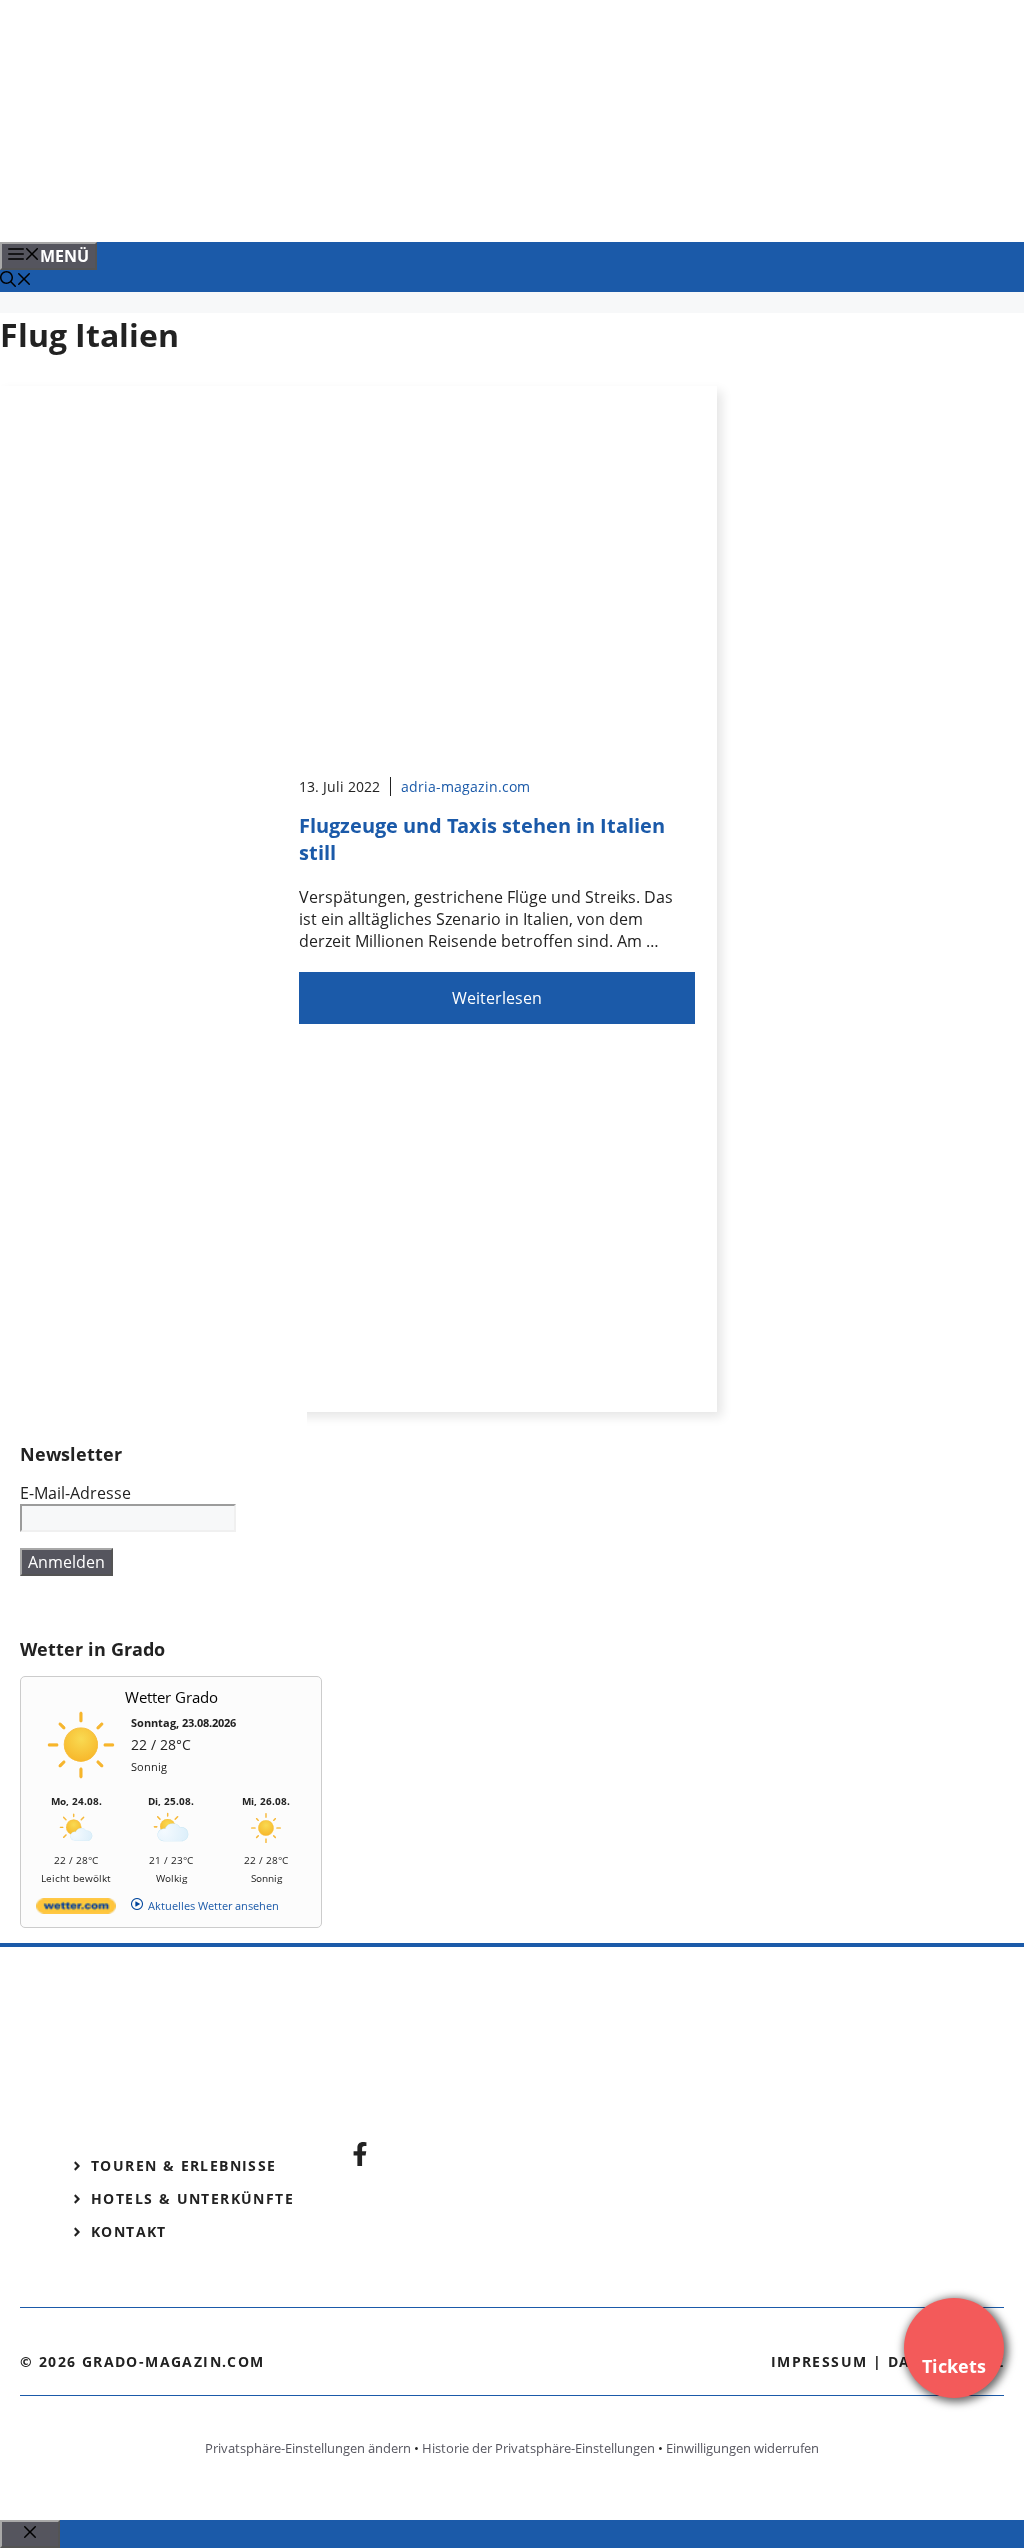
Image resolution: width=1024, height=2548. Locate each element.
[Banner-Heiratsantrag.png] (404, 205)
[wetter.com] (76, 1909)
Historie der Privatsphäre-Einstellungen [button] (538, 2448)
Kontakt (129, 2231)
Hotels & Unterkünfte (192, 2198)
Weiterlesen (497, 998)
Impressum (819, 2361)
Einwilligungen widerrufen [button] (742, 2448)
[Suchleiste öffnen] (16, 281)
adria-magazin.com (465, 786)
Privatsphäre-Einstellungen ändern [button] (308, 2448)
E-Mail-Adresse (75, 1493)
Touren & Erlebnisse (184, 2165)
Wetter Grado (171, 1697)
